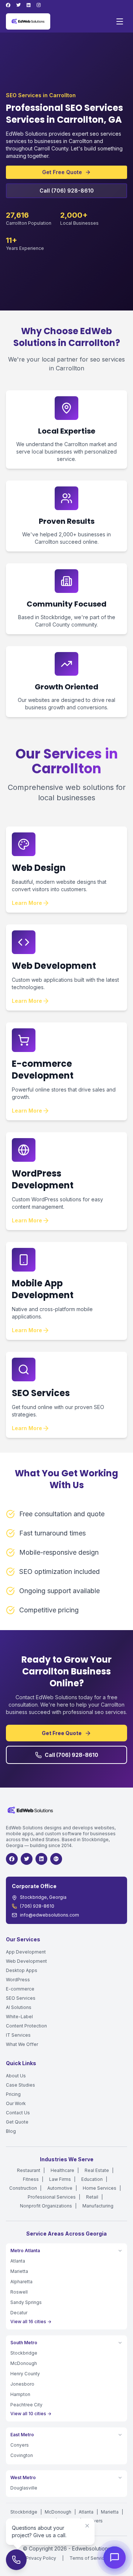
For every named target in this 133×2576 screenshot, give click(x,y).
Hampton (20, 2394)
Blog (11, 2131)
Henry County (25, 2374)
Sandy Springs (26, 2302)
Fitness (31, 2179)
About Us (16, 2076)
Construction (23, 2188)
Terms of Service (88, 2558)
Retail (92, 2197)
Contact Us (18, 2113)
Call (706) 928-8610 (67, 191)
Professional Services (52, 2197)
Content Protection (26, 2026)
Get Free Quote (62, 172)
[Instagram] (39, 5)
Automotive (60, 2188)
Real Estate (97, 2170)
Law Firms (60, 2179)
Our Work (16, 2103)
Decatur (19, 2313)
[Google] (56, 1859)
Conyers (20, 2445)
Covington (22, 2455)
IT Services (18, 2035)
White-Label (19, 2017)
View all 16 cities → (31, 2322)
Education (92, 2179)
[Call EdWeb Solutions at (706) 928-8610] (16, 2560)
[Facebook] (8, 5)
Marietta (19, 2271)
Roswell (19, 2292)
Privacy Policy (41, 2558)
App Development (26, 1952)
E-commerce (20, 1989)
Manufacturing (98, 2206)
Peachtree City (26, 2405)
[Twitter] (18, 5)
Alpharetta (21, 2282)
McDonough (24, 2363)
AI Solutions (19, 2007)
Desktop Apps (22, 1970)
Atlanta (18, 2261)
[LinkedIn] (29, 5)
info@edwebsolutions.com (50, 1915)
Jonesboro (22, 2384)
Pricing (13, 2094)
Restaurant (29, 2170)
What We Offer (22, 2044)
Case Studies (21, 2085)
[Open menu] (120, 21)
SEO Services (21, 1998)
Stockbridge (24, 2353)
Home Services (100, 2188)
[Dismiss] (87, 2526)
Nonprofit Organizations (46, 2206)
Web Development (26, 1961)
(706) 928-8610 (37, 1906)
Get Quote (17, 2122)
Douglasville (24, 2488)
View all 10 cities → (31, 2414)
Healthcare (62, 2170)
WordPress (18, 1980)
